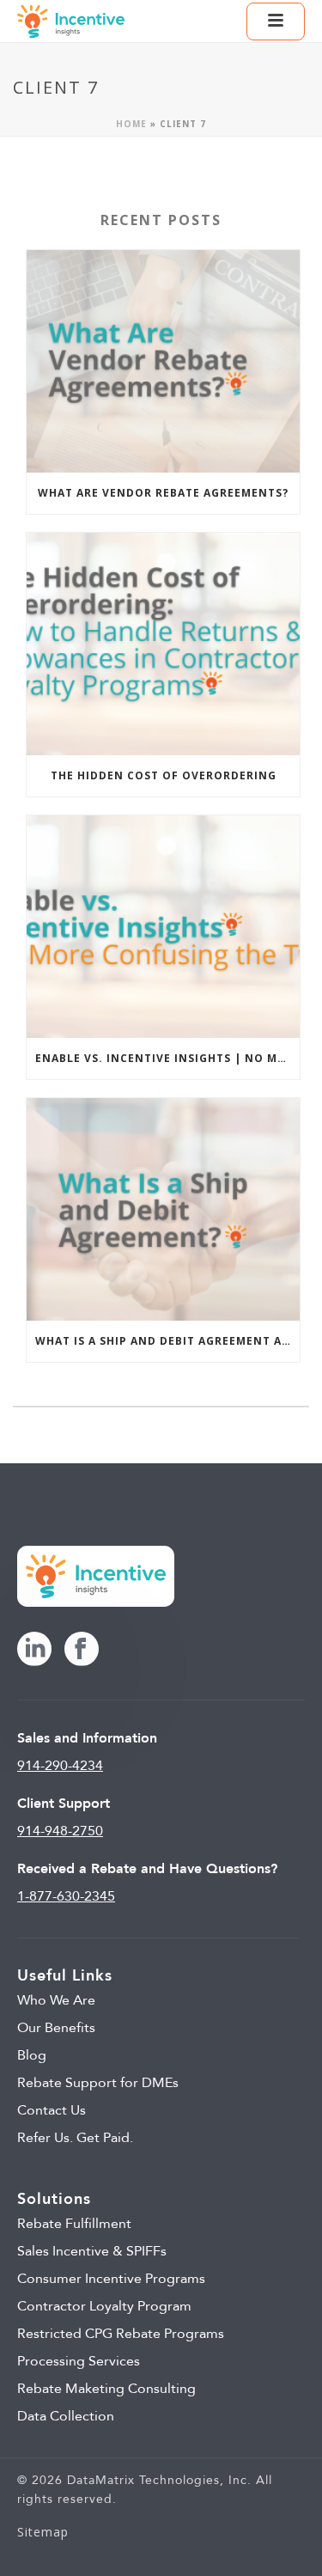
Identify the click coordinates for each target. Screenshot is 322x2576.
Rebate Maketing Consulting (106, 2389)
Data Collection (66, 2416)
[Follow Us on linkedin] (34, 1650)
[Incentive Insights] (71, 21)
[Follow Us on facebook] (82, 1650)
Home (131, 124)
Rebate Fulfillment (74, 2224)
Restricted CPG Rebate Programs (121, 2334)
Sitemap (43, 2532)
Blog (32, 2055)
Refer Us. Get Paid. (75, 2138)
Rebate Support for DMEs (98, 2083)
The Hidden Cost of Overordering (164, 775)
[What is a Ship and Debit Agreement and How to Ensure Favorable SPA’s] (163, 1209)
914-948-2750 (60, 1831)
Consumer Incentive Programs (111, 2279)
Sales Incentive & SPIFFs (92, 2251)
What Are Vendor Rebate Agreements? (163, 493)
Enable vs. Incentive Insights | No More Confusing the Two (167, 1058)
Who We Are (56, 2000)
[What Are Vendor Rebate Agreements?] (163, 361)
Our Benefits (56, 2028)
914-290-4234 (60, 1766)
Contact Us (52, 2110)
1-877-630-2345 (66, 1896)
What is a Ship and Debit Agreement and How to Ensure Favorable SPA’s (167, 1341)
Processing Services (79, 2361)
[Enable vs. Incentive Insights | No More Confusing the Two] (163, 927)
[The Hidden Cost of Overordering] (163, 644)
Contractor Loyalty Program (104, 2306)
